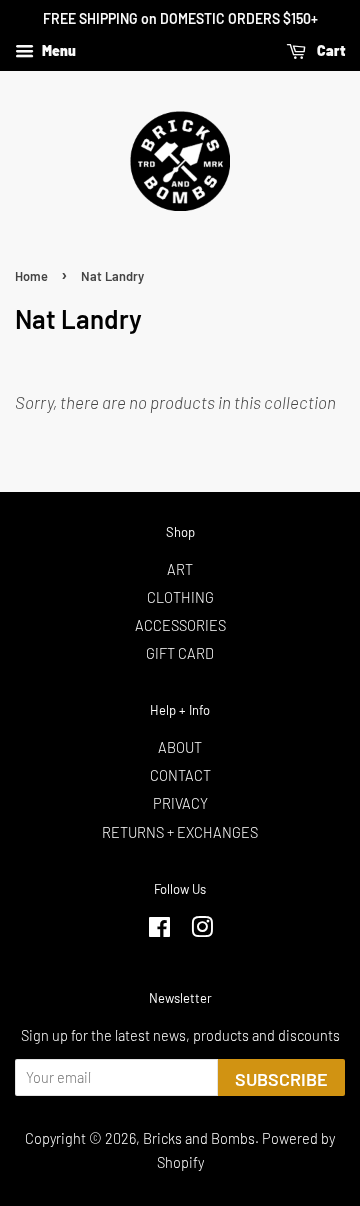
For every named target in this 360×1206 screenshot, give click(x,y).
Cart (329, 50)
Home (31, 276)
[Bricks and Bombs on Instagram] (202, 930)
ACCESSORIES (180, 625)
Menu (57, 50)
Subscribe (281, 1079)
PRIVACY (180, 803)
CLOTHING (180, 597)
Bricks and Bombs (199, 1138)
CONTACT (180, 775)
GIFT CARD (180, 653)
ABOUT (180, 747)
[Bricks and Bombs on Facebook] (159, 930)
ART (180, 569)
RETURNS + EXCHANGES (180, 832)
